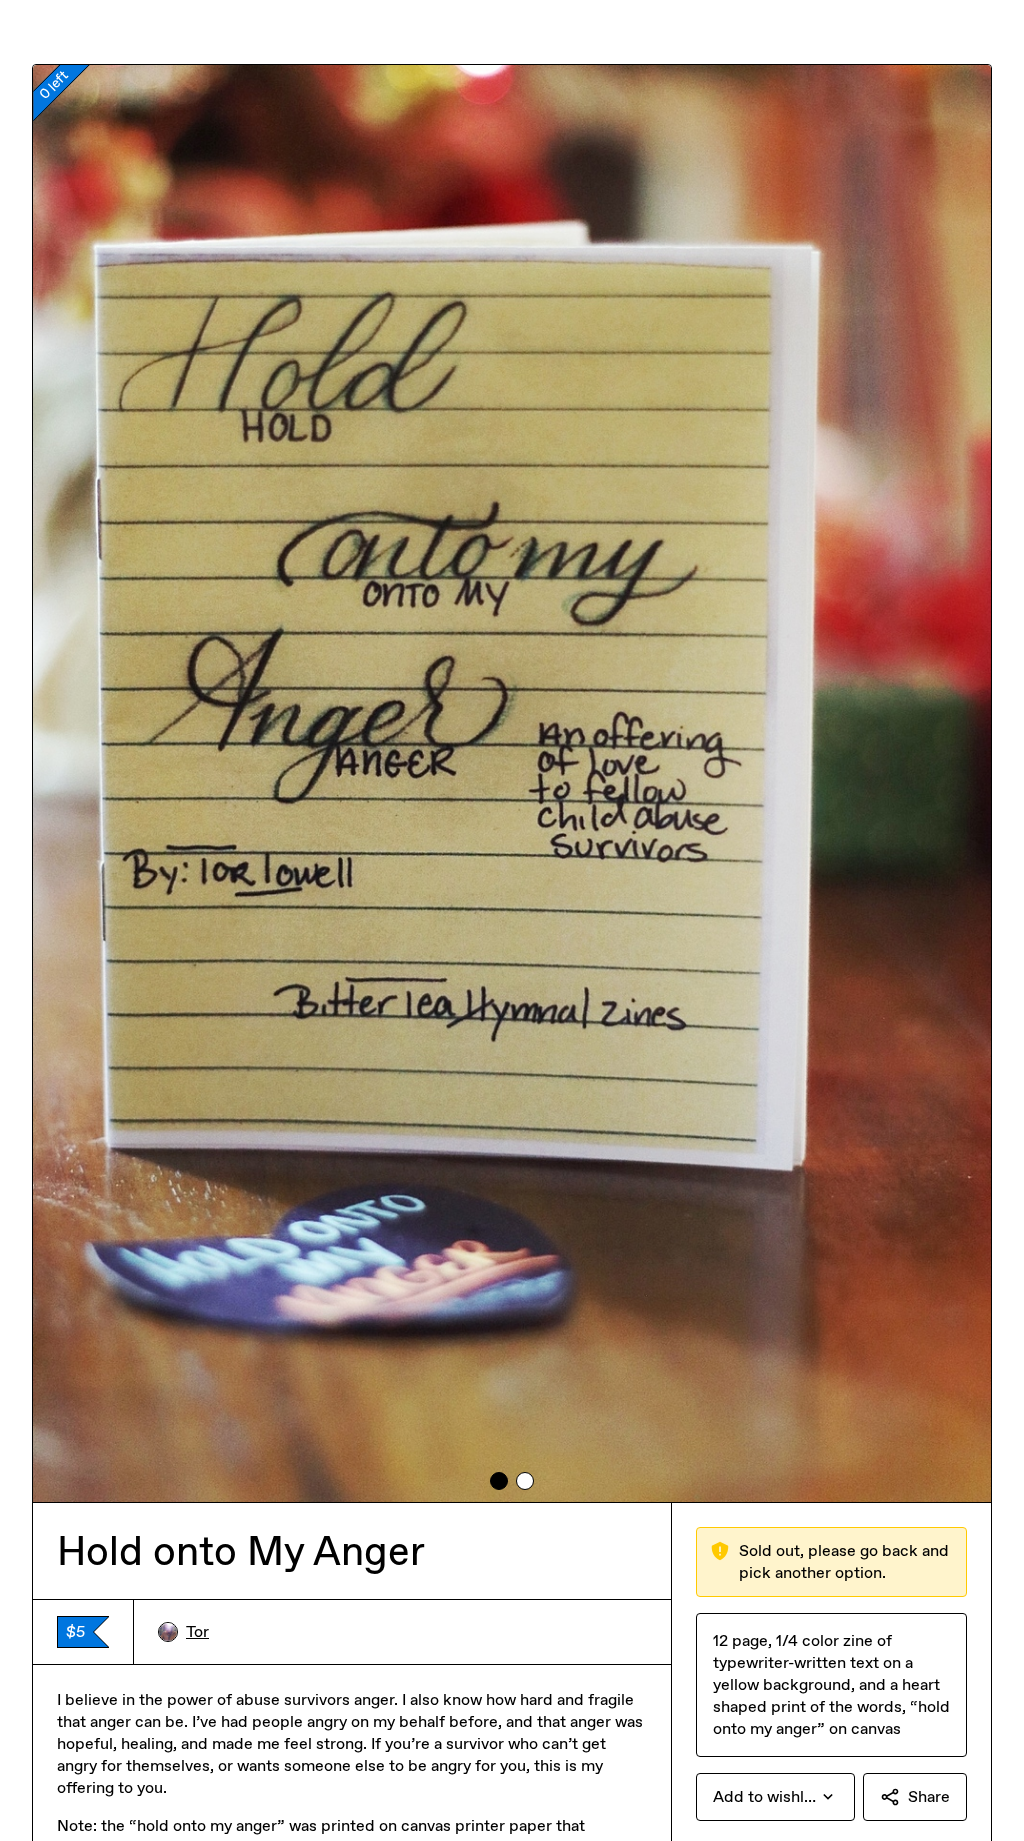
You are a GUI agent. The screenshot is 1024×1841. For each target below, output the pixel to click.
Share (929, 1796)
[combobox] (775, 1797)
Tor (197, 1631)
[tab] (499, 1481)
